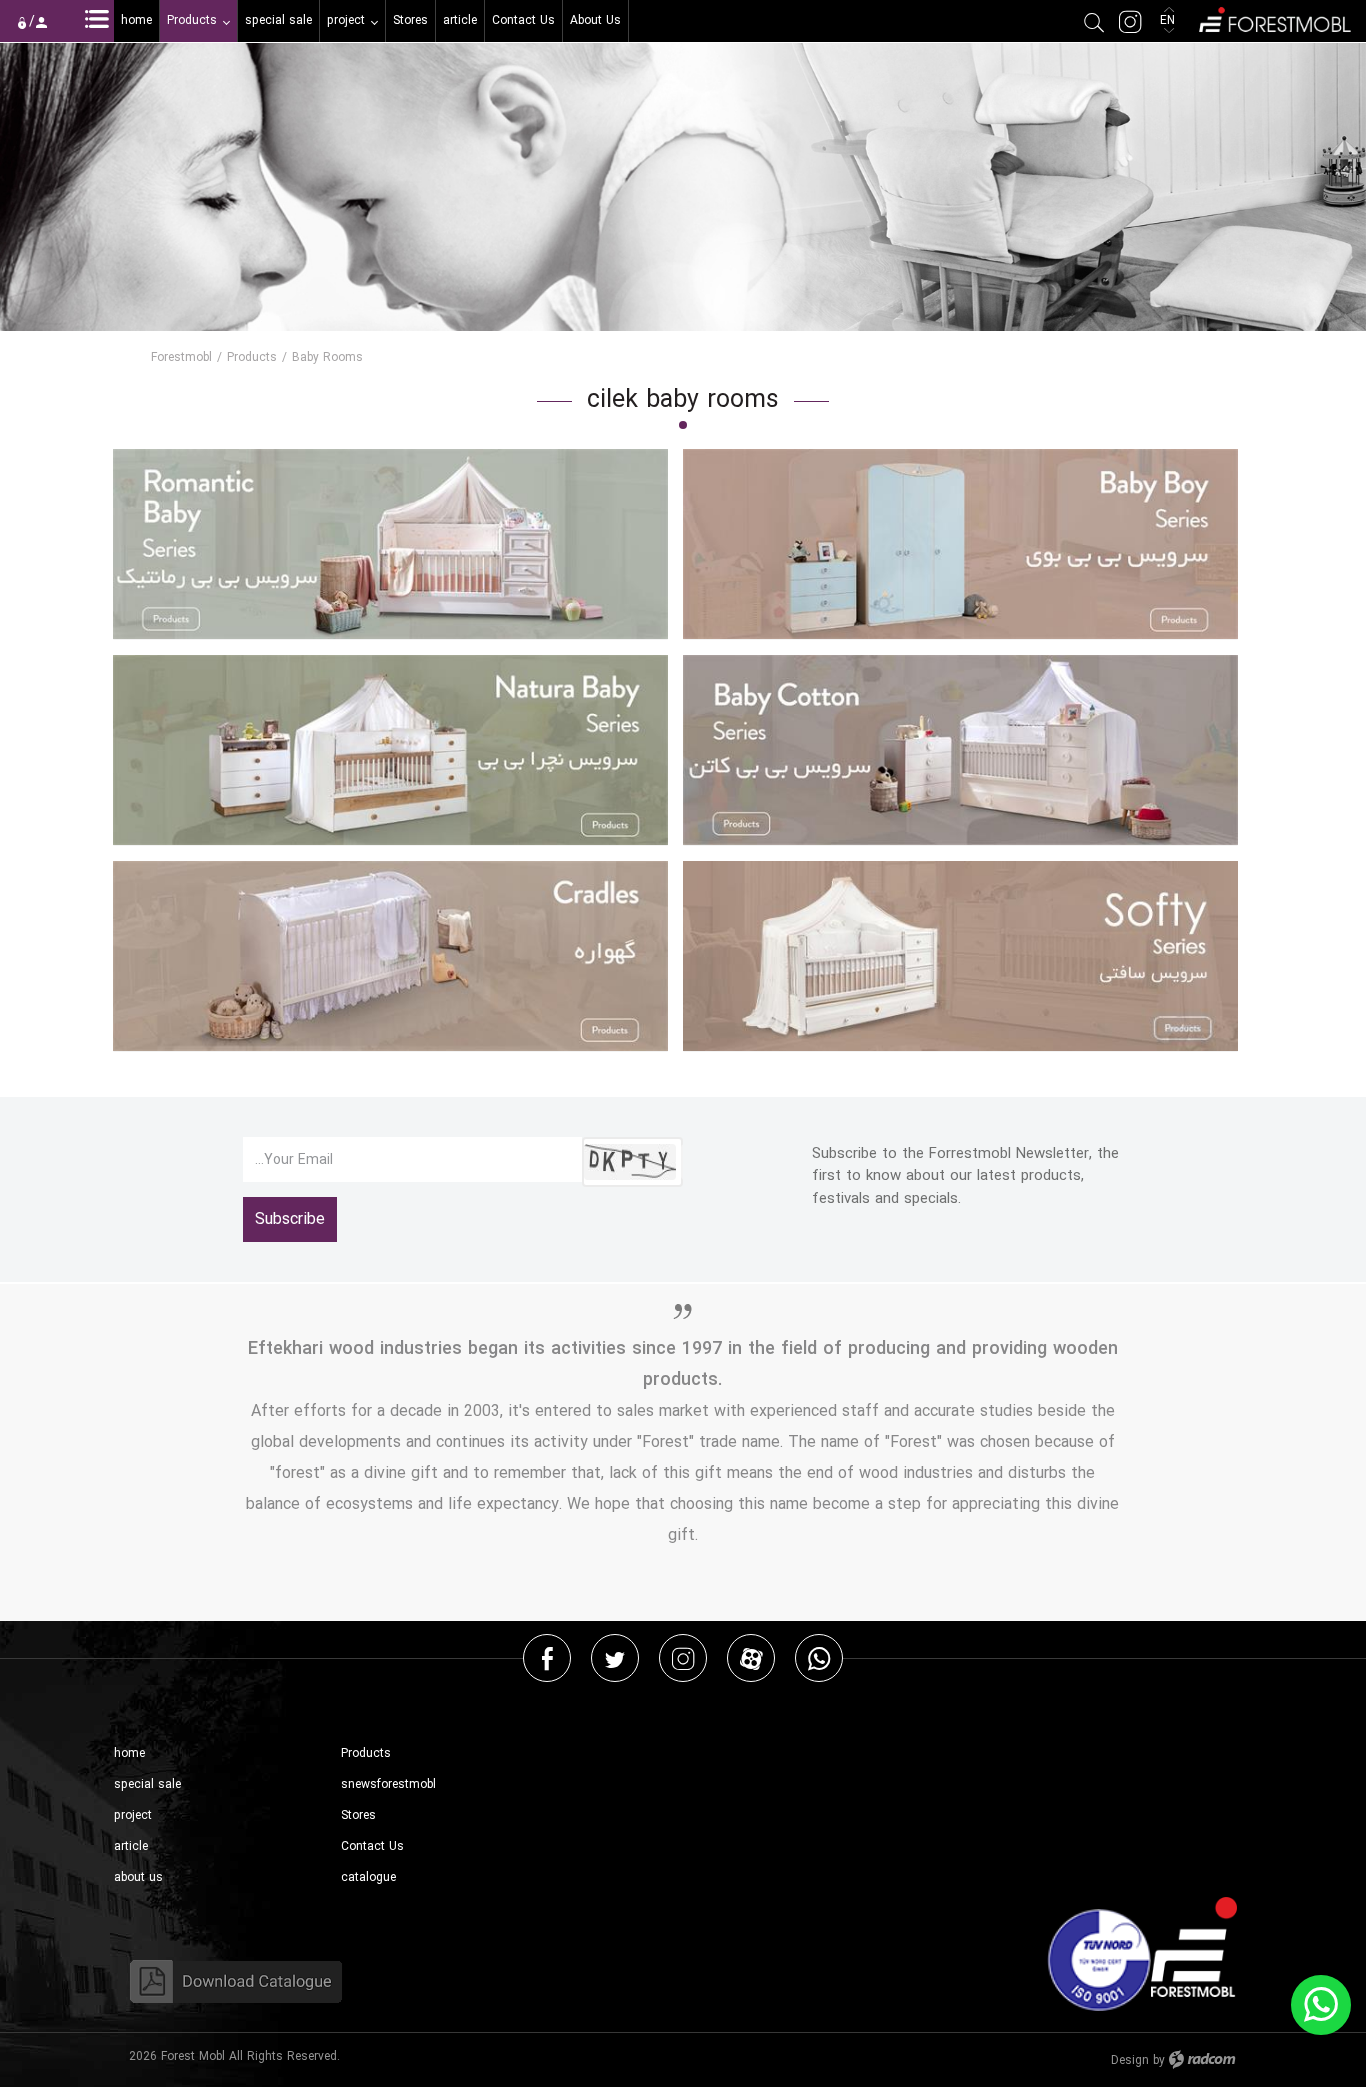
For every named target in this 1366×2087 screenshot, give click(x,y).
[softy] (960, 956)
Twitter (615, 1657)
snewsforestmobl (388, 1784)
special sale (147, 1784)
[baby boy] (960, 544)
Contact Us (372, 1846)
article (131, 1846)
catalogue (368, 1877)
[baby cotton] (960, 750)
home (129, 1753)
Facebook (547, 1657)
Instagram (683, 1657)
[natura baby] (390, 750)
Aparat (751, 1657)
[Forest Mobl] (1273, 17)
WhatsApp (819, 1657)
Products (252, 357)
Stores (358, 1815)
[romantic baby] (390, 544)
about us (138, 1877)
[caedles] (390, 956)
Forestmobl (181, 357)
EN (1169, 20)
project (133, 1815)
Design (1130, 2060)
